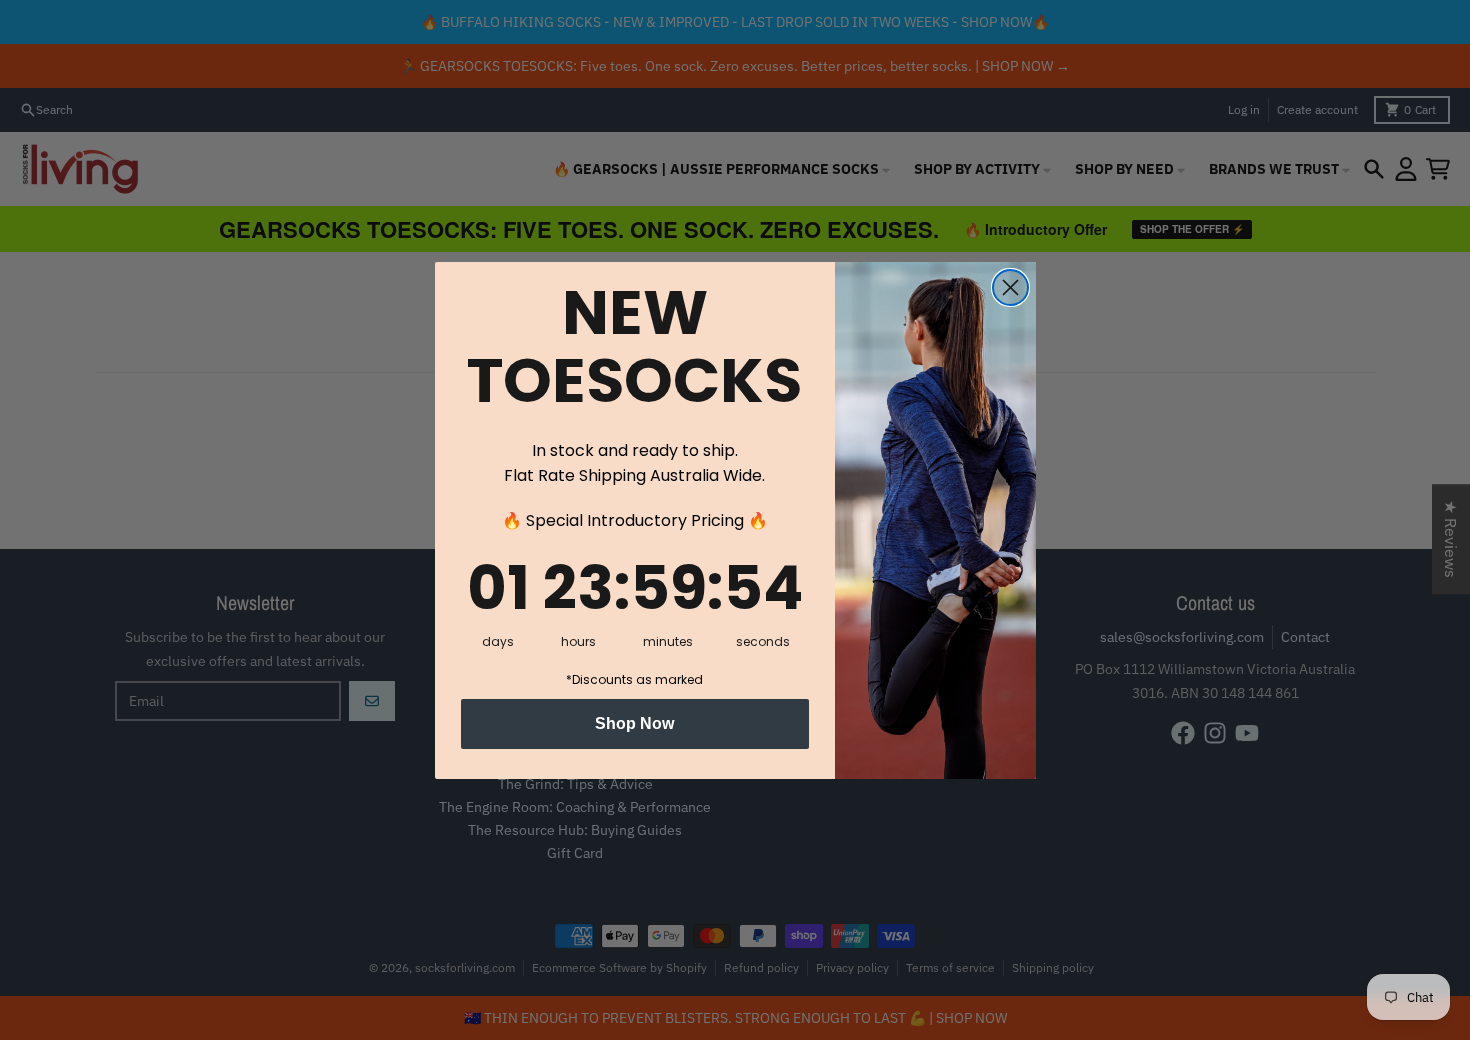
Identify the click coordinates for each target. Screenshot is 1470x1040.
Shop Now (634, 723)
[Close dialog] (1010, 287)
